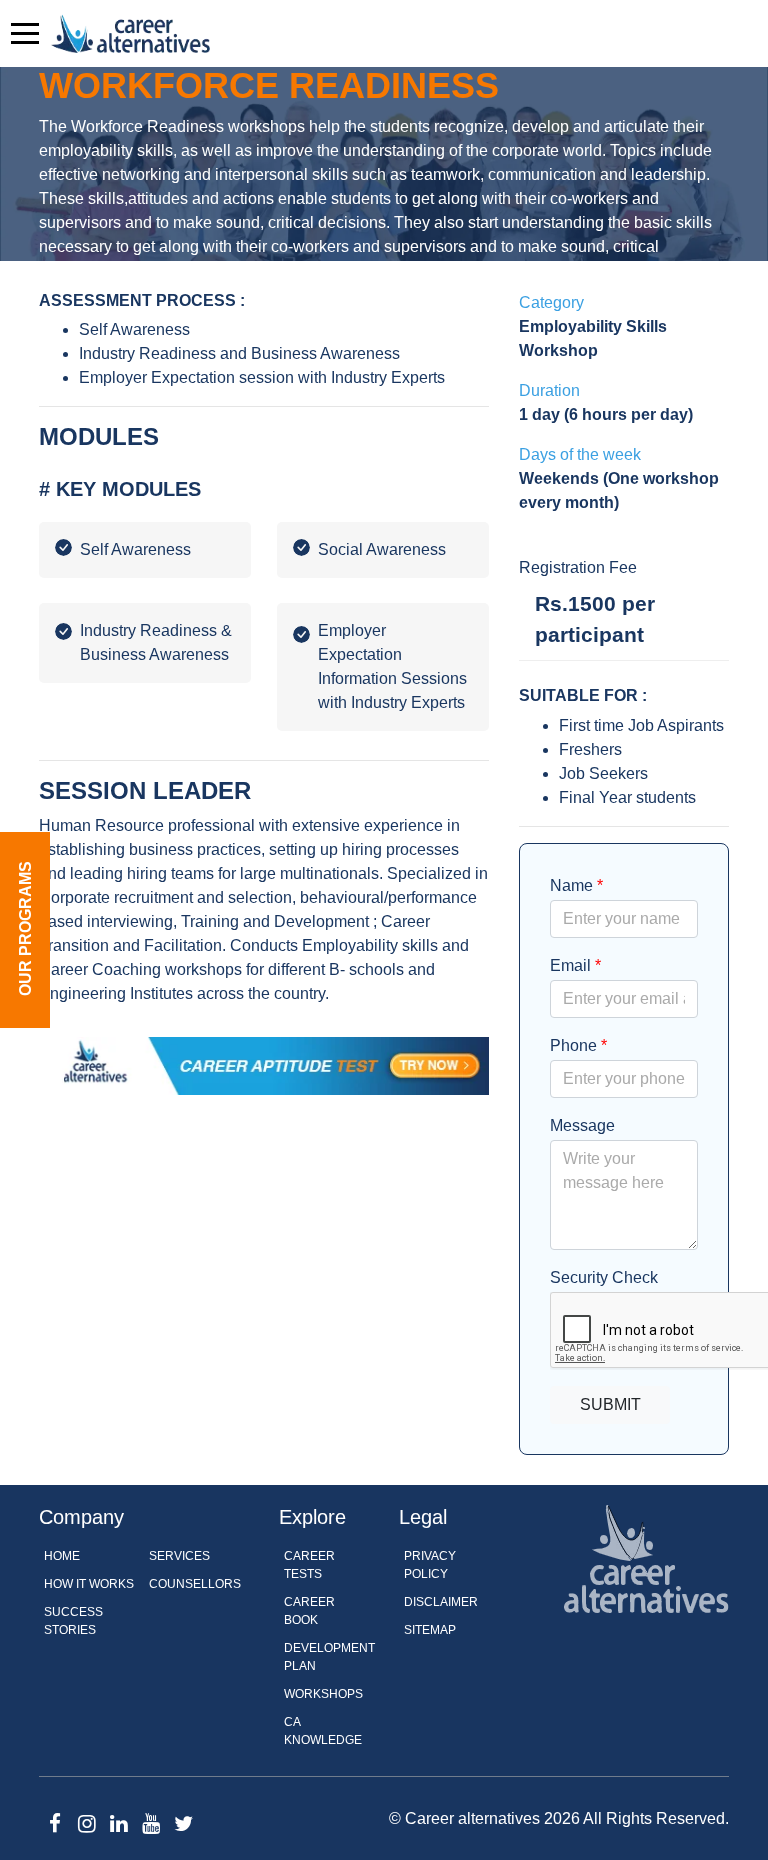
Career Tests (309, 1565)
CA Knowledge (323, 1731)
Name (576, 885)
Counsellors (195, 1584)
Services (179, 1556)
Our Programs (25, 928)
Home (62, 1556)
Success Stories (73, 1621)
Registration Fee (578, 567)
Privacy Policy (430, 1565)
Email (575, 965)
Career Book (309, 1611)
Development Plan (329, 1657)
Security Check (604, 1277)
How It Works (89, 1584)
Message (582, 1125)
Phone (578, 1045)
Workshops (323, 1694)
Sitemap (430, 1630)
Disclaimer (441, 1602)
